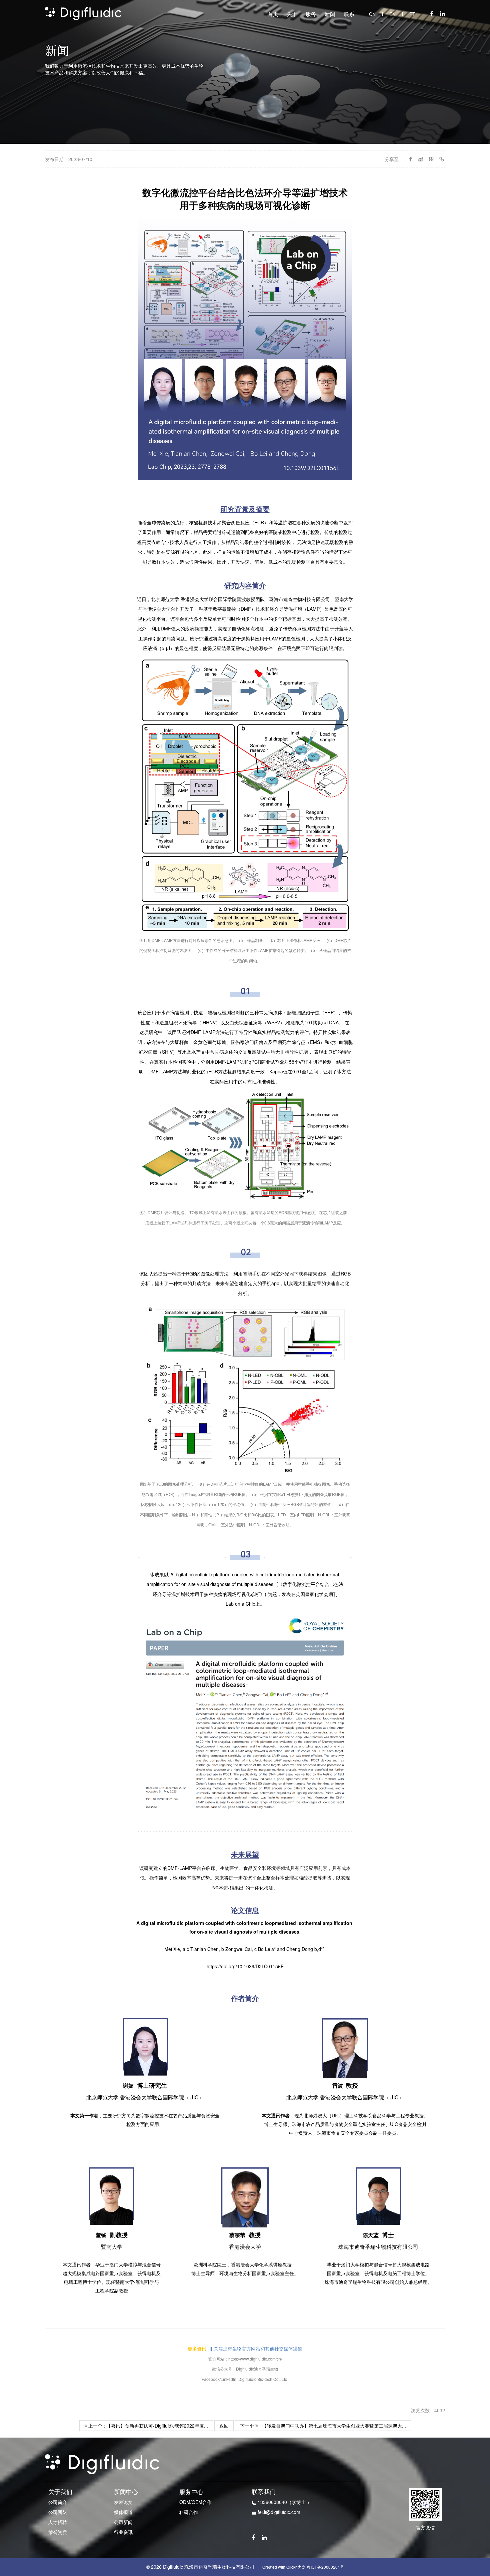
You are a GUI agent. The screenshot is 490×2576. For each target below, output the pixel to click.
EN (392, 14)
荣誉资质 (58, 2532)
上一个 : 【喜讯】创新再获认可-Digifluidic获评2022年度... (147, 2426)
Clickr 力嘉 (296, 2567)
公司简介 (58, 2502)
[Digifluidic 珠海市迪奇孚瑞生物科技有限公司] (83, 13)
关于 (292, 14)
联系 (349, 14)
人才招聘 (58, 2522)
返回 (224, 2426)
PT (412, 14)
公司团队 (58, 2512)
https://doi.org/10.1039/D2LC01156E (245, 1966)
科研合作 (189, 2512)
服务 (311, 14)
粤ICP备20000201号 (325, 2567)
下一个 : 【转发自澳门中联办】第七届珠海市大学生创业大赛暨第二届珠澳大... (323, 2426)
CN (372, 14)
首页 (273, 14)
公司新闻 (123, 2522)
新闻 (330, 14)
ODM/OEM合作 (195, 2502)
